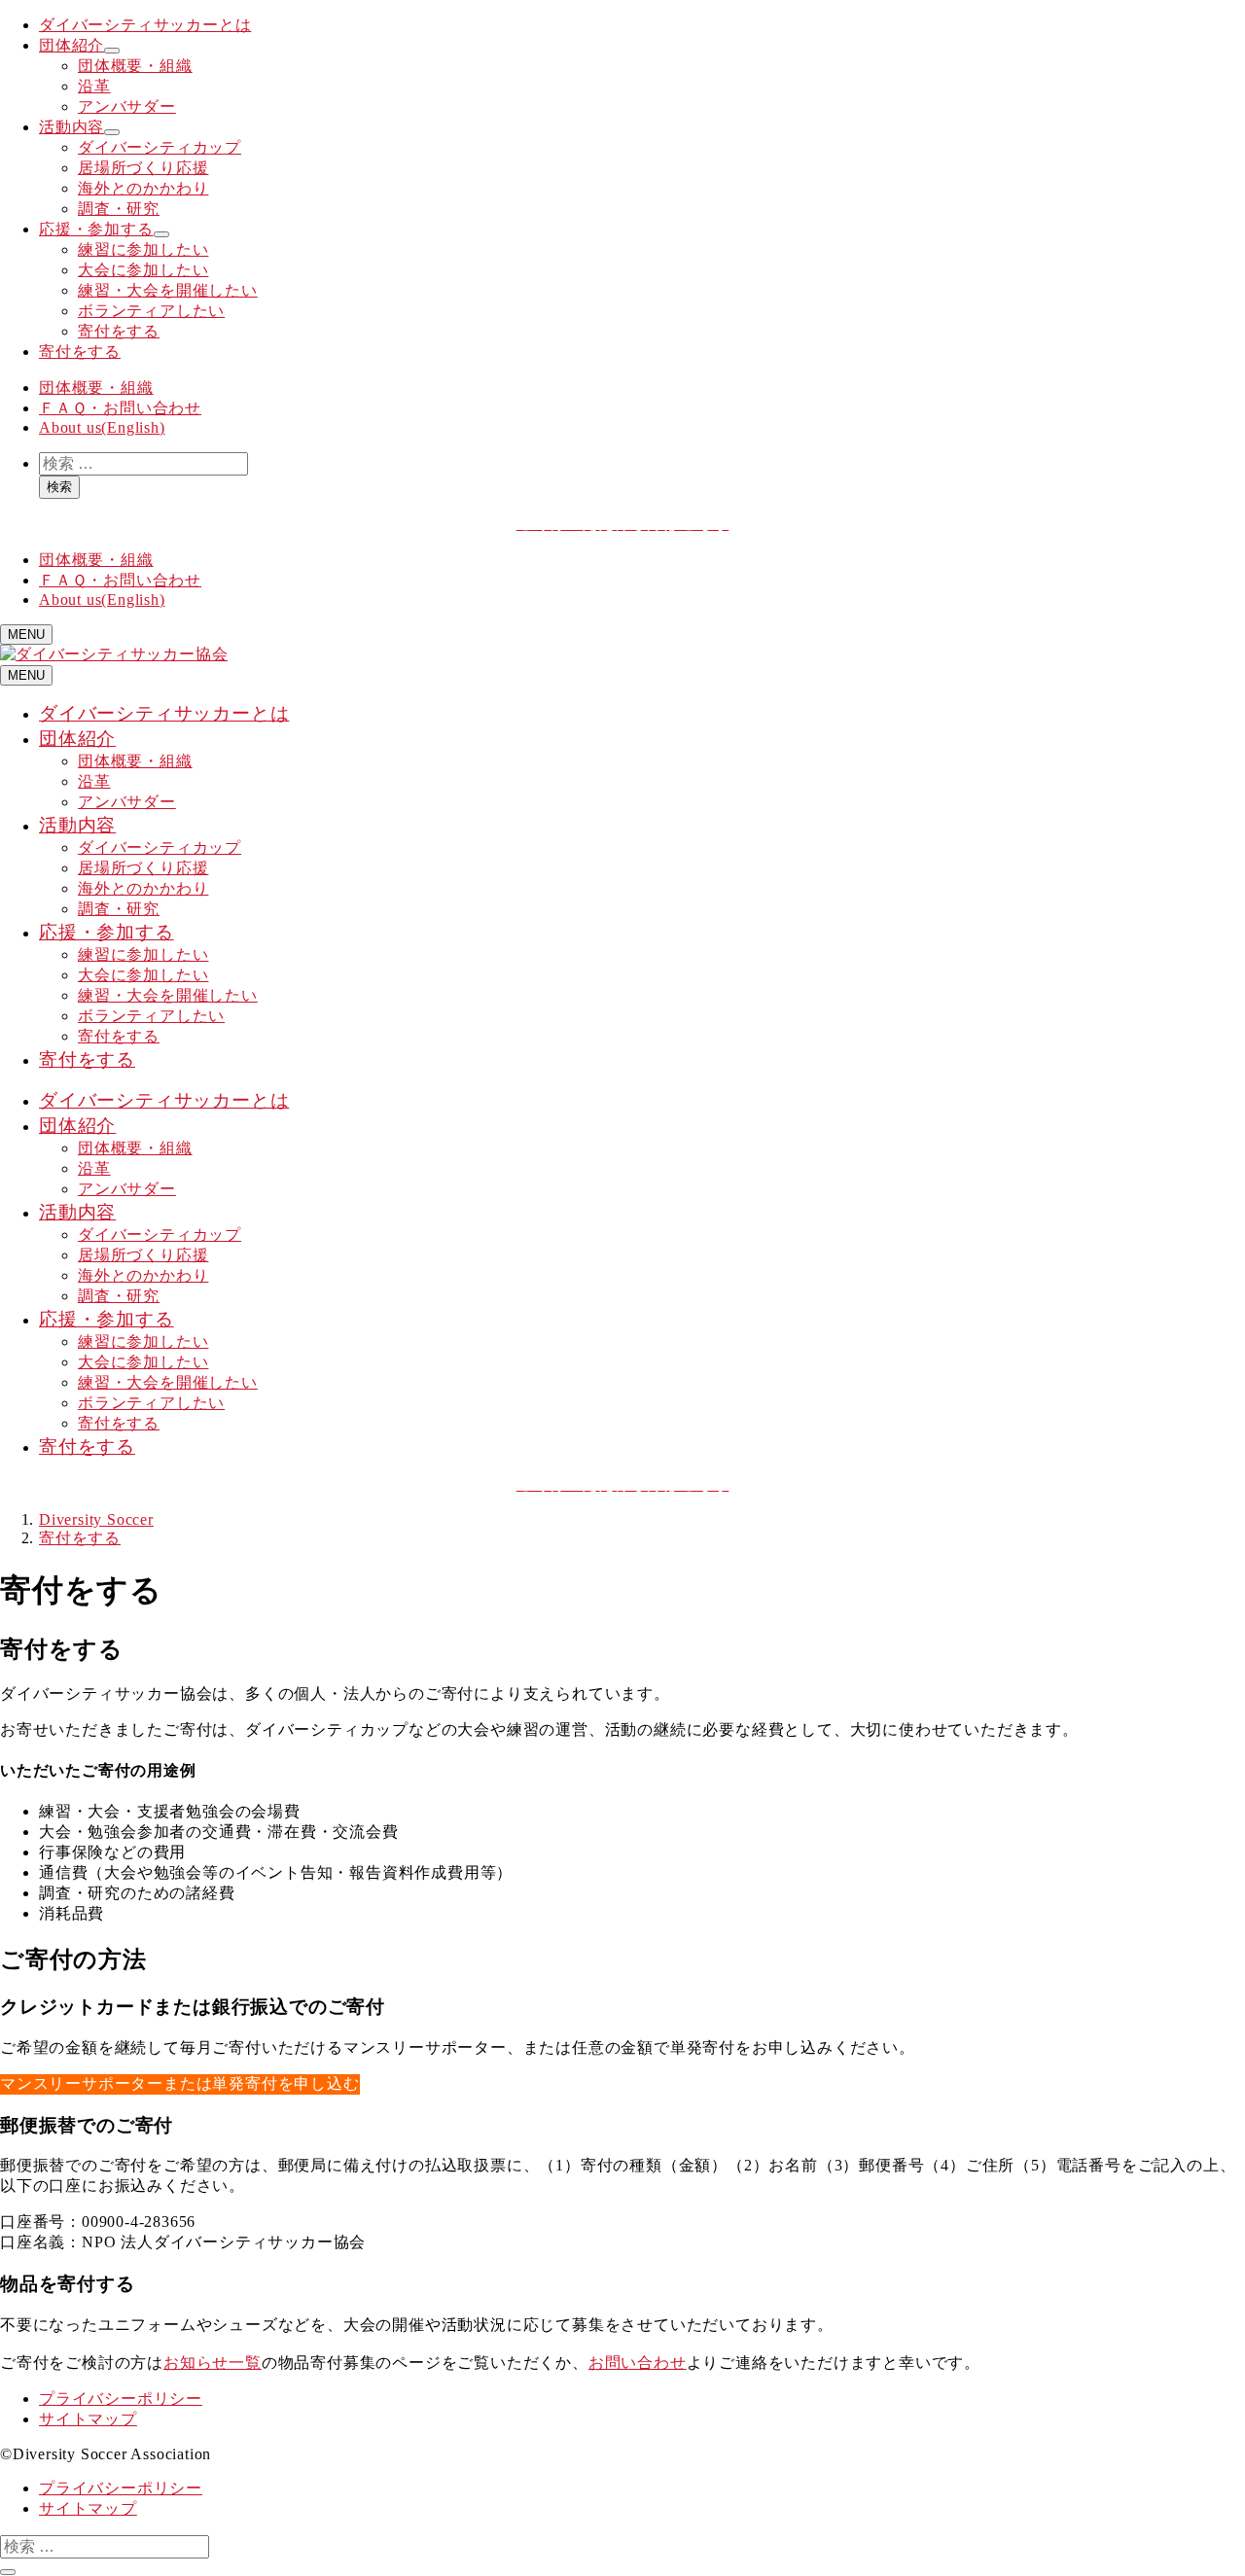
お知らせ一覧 (213, 2363)
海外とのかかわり (143, 188)
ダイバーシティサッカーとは (145, 25)
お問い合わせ (638, 2363)
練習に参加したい (143, 249)
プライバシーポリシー (121, 2399)
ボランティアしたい (151, 311)
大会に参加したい (143, 270)
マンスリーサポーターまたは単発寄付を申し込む (180, 2083)
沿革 (94, 86)
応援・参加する (96, 229)
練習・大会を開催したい (168, 290)
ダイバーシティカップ (160, 147)
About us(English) (102, 427)
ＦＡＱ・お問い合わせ (120, 408)
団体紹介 (71, 45)
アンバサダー (127, 106)
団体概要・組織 (135, 66)
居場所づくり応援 (143, 168)
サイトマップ (88, 2419)
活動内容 (71, 127)
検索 (59, 487)
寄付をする (119, 331)
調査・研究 (119, 209)
